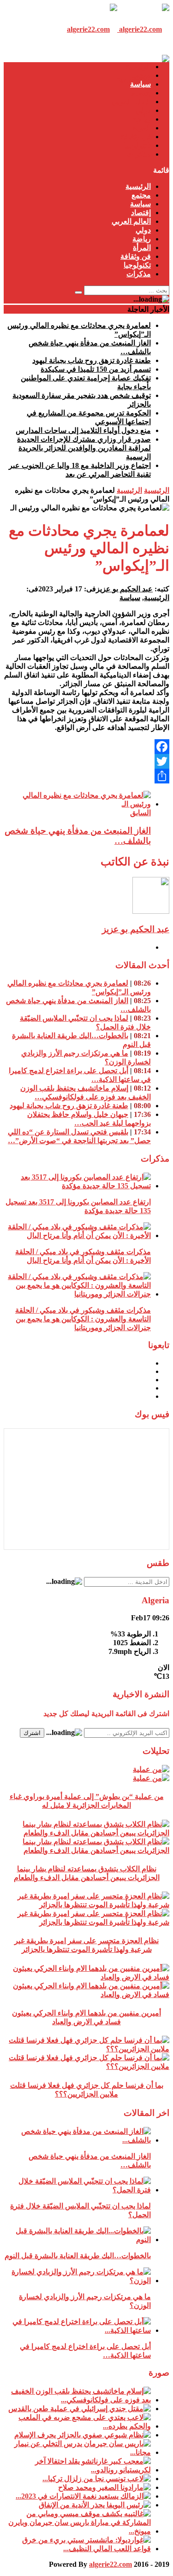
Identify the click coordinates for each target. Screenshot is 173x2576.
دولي (143, 110)
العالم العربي (131, 102)
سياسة (140, 84)
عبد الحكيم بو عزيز (124, 589)
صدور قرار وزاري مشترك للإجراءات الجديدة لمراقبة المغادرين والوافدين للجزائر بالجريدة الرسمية (84, 448)
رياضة (142, 119)
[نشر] (86, 776)
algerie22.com (110, 2564)
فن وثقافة (136, 137)
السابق (140, 813)
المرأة (142, 128)
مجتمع (141, 75)
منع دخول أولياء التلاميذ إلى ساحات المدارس (83, 430)
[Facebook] (86, 747)
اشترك (32, 1733)
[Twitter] (86, 761)
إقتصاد (141, 93)
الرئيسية (138, 67)
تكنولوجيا (137, 145)
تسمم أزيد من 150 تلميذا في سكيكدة (96, 369)
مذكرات (139, 154)
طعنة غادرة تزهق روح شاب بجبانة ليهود (92, 360)
